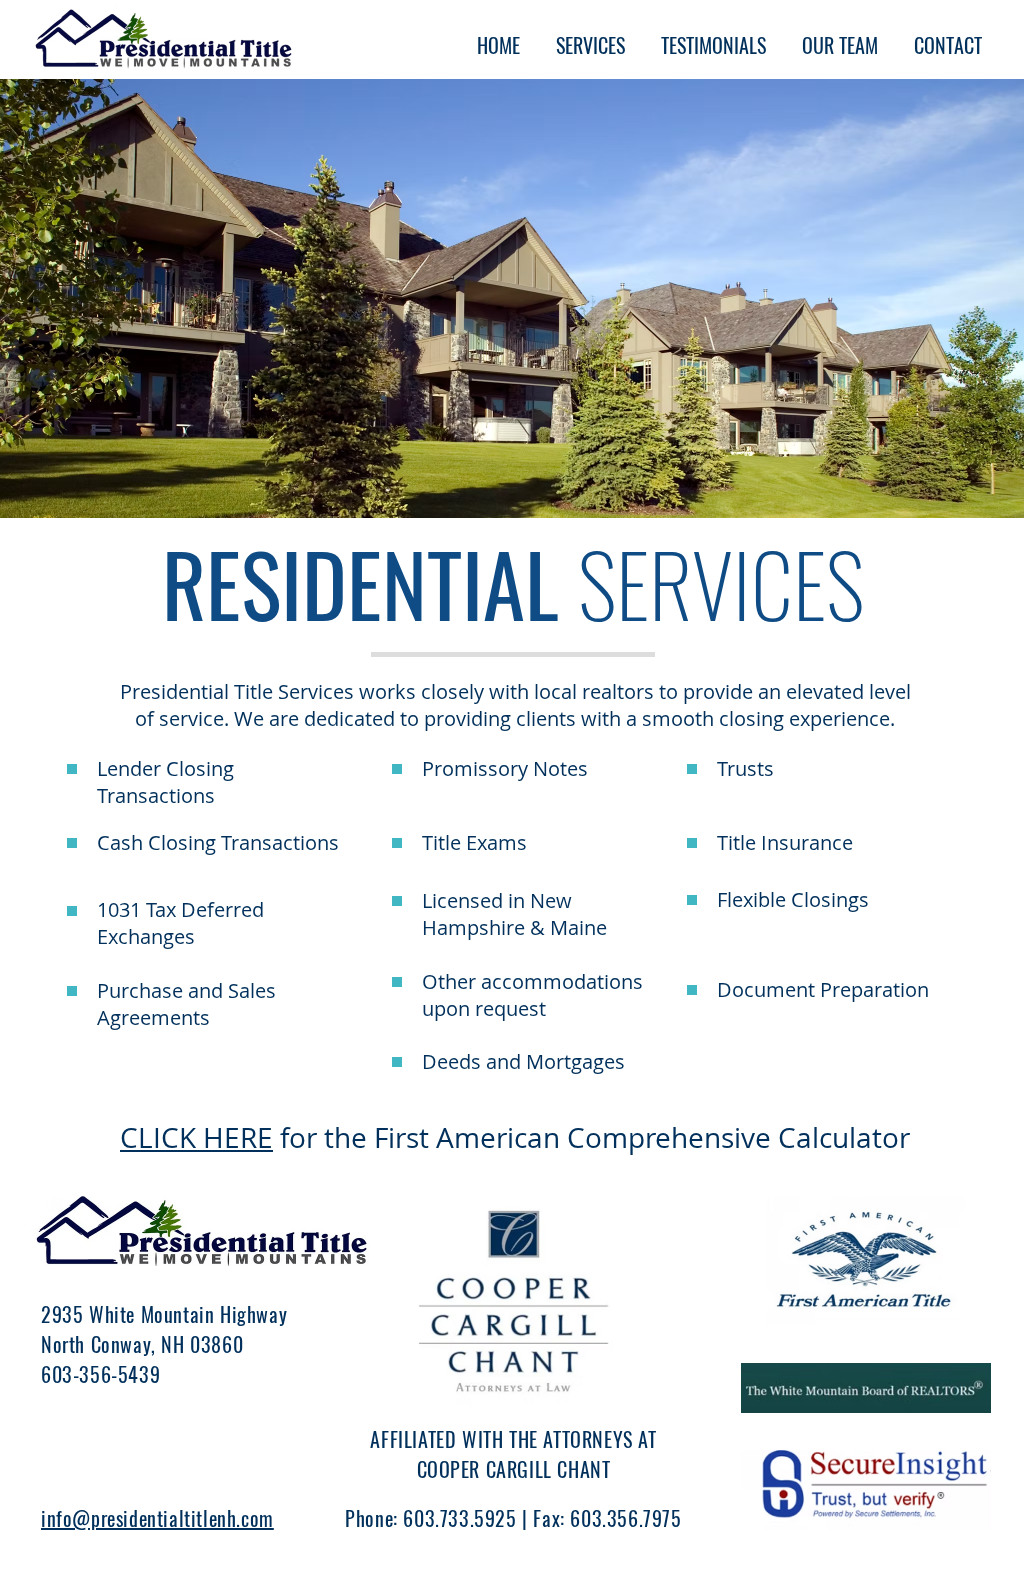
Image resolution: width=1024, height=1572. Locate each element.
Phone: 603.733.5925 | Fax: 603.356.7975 (513, 1518)
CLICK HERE (196, 1137)
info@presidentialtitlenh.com (157, 1518)
